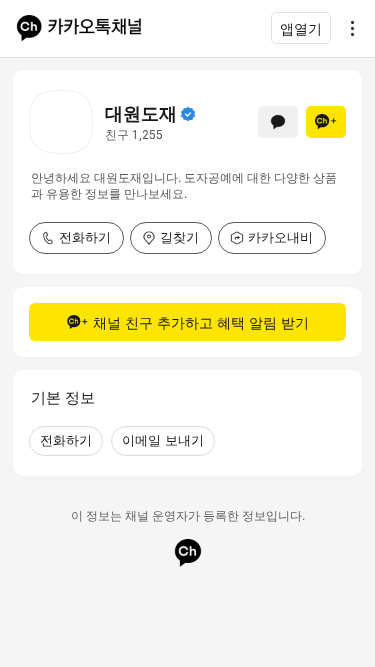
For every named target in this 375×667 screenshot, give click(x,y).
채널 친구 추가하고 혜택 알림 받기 (201, 322)
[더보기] (347, 28)
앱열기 (301, 28)
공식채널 (188, 114)
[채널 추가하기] (326, 122)
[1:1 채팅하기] (278, 122)
